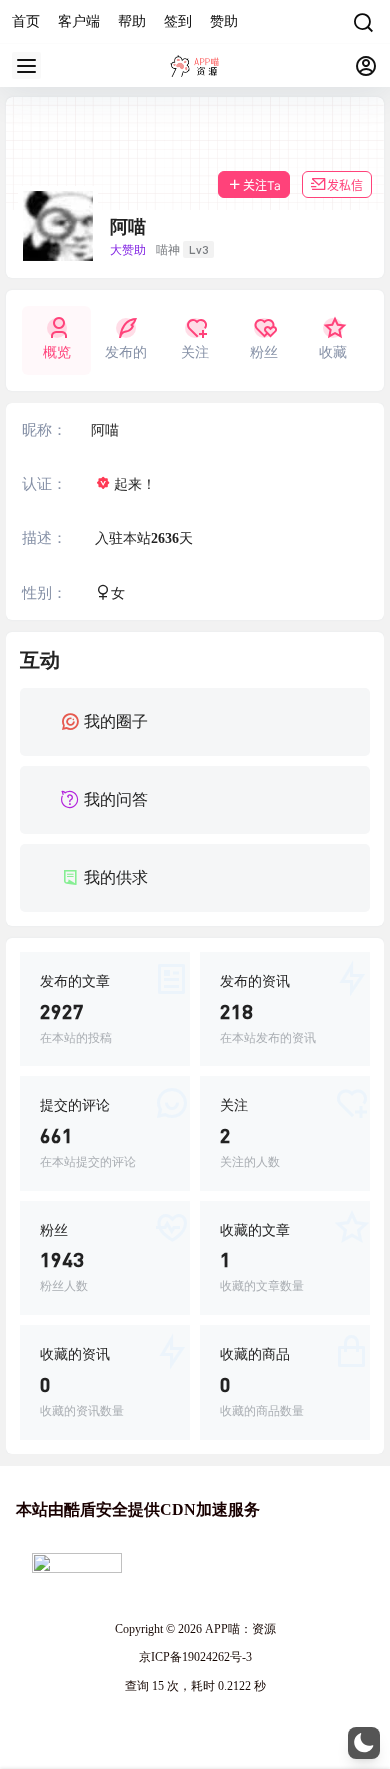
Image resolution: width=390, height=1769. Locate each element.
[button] (364, 1743)
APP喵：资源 (239, 1629)
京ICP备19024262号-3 (195, 1657)
